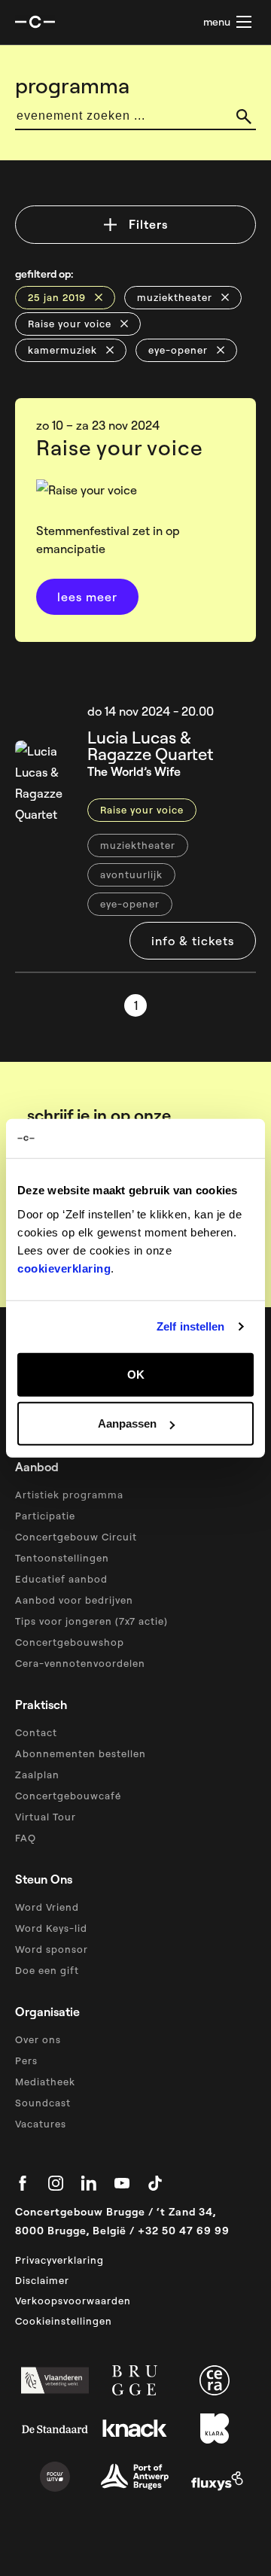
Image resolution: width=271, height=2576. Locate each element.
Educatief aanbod (61, 1579)
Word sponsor (52, 1949)
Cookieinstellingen (64, 2321)
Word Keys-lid (51, 1928)
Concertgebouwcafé (68, 1796)
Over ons (38, 2039)
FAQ (26, 1838)
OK (136, 1374)
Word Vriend (47, 1907)
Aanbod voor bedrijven (74, 1600)
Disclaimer (42, 2280)
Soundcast (43, 2103)
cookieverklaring (64, 1268)
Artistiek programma (69, 1495)
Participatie (45, 1516)
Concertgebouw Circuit (76, 1537)
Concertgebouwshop (70, 1642)
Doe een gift (47, 1970)
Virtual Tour (46, 1817)
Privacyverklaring (59, 2260)
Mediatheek (45, 2082)
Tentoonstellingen (62, 1558)
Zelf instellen (190, 1326)
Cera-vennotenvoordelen (80, 1663)
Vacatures (41, 2124)
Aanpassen (127, 1423)
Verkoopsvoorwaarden (73, 2301)
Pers (26, 2060)
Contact (36, 1732)
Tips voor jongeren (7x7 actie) (91, 1621)
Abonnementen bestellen (81, 1753)
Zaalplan (37, 1775)
